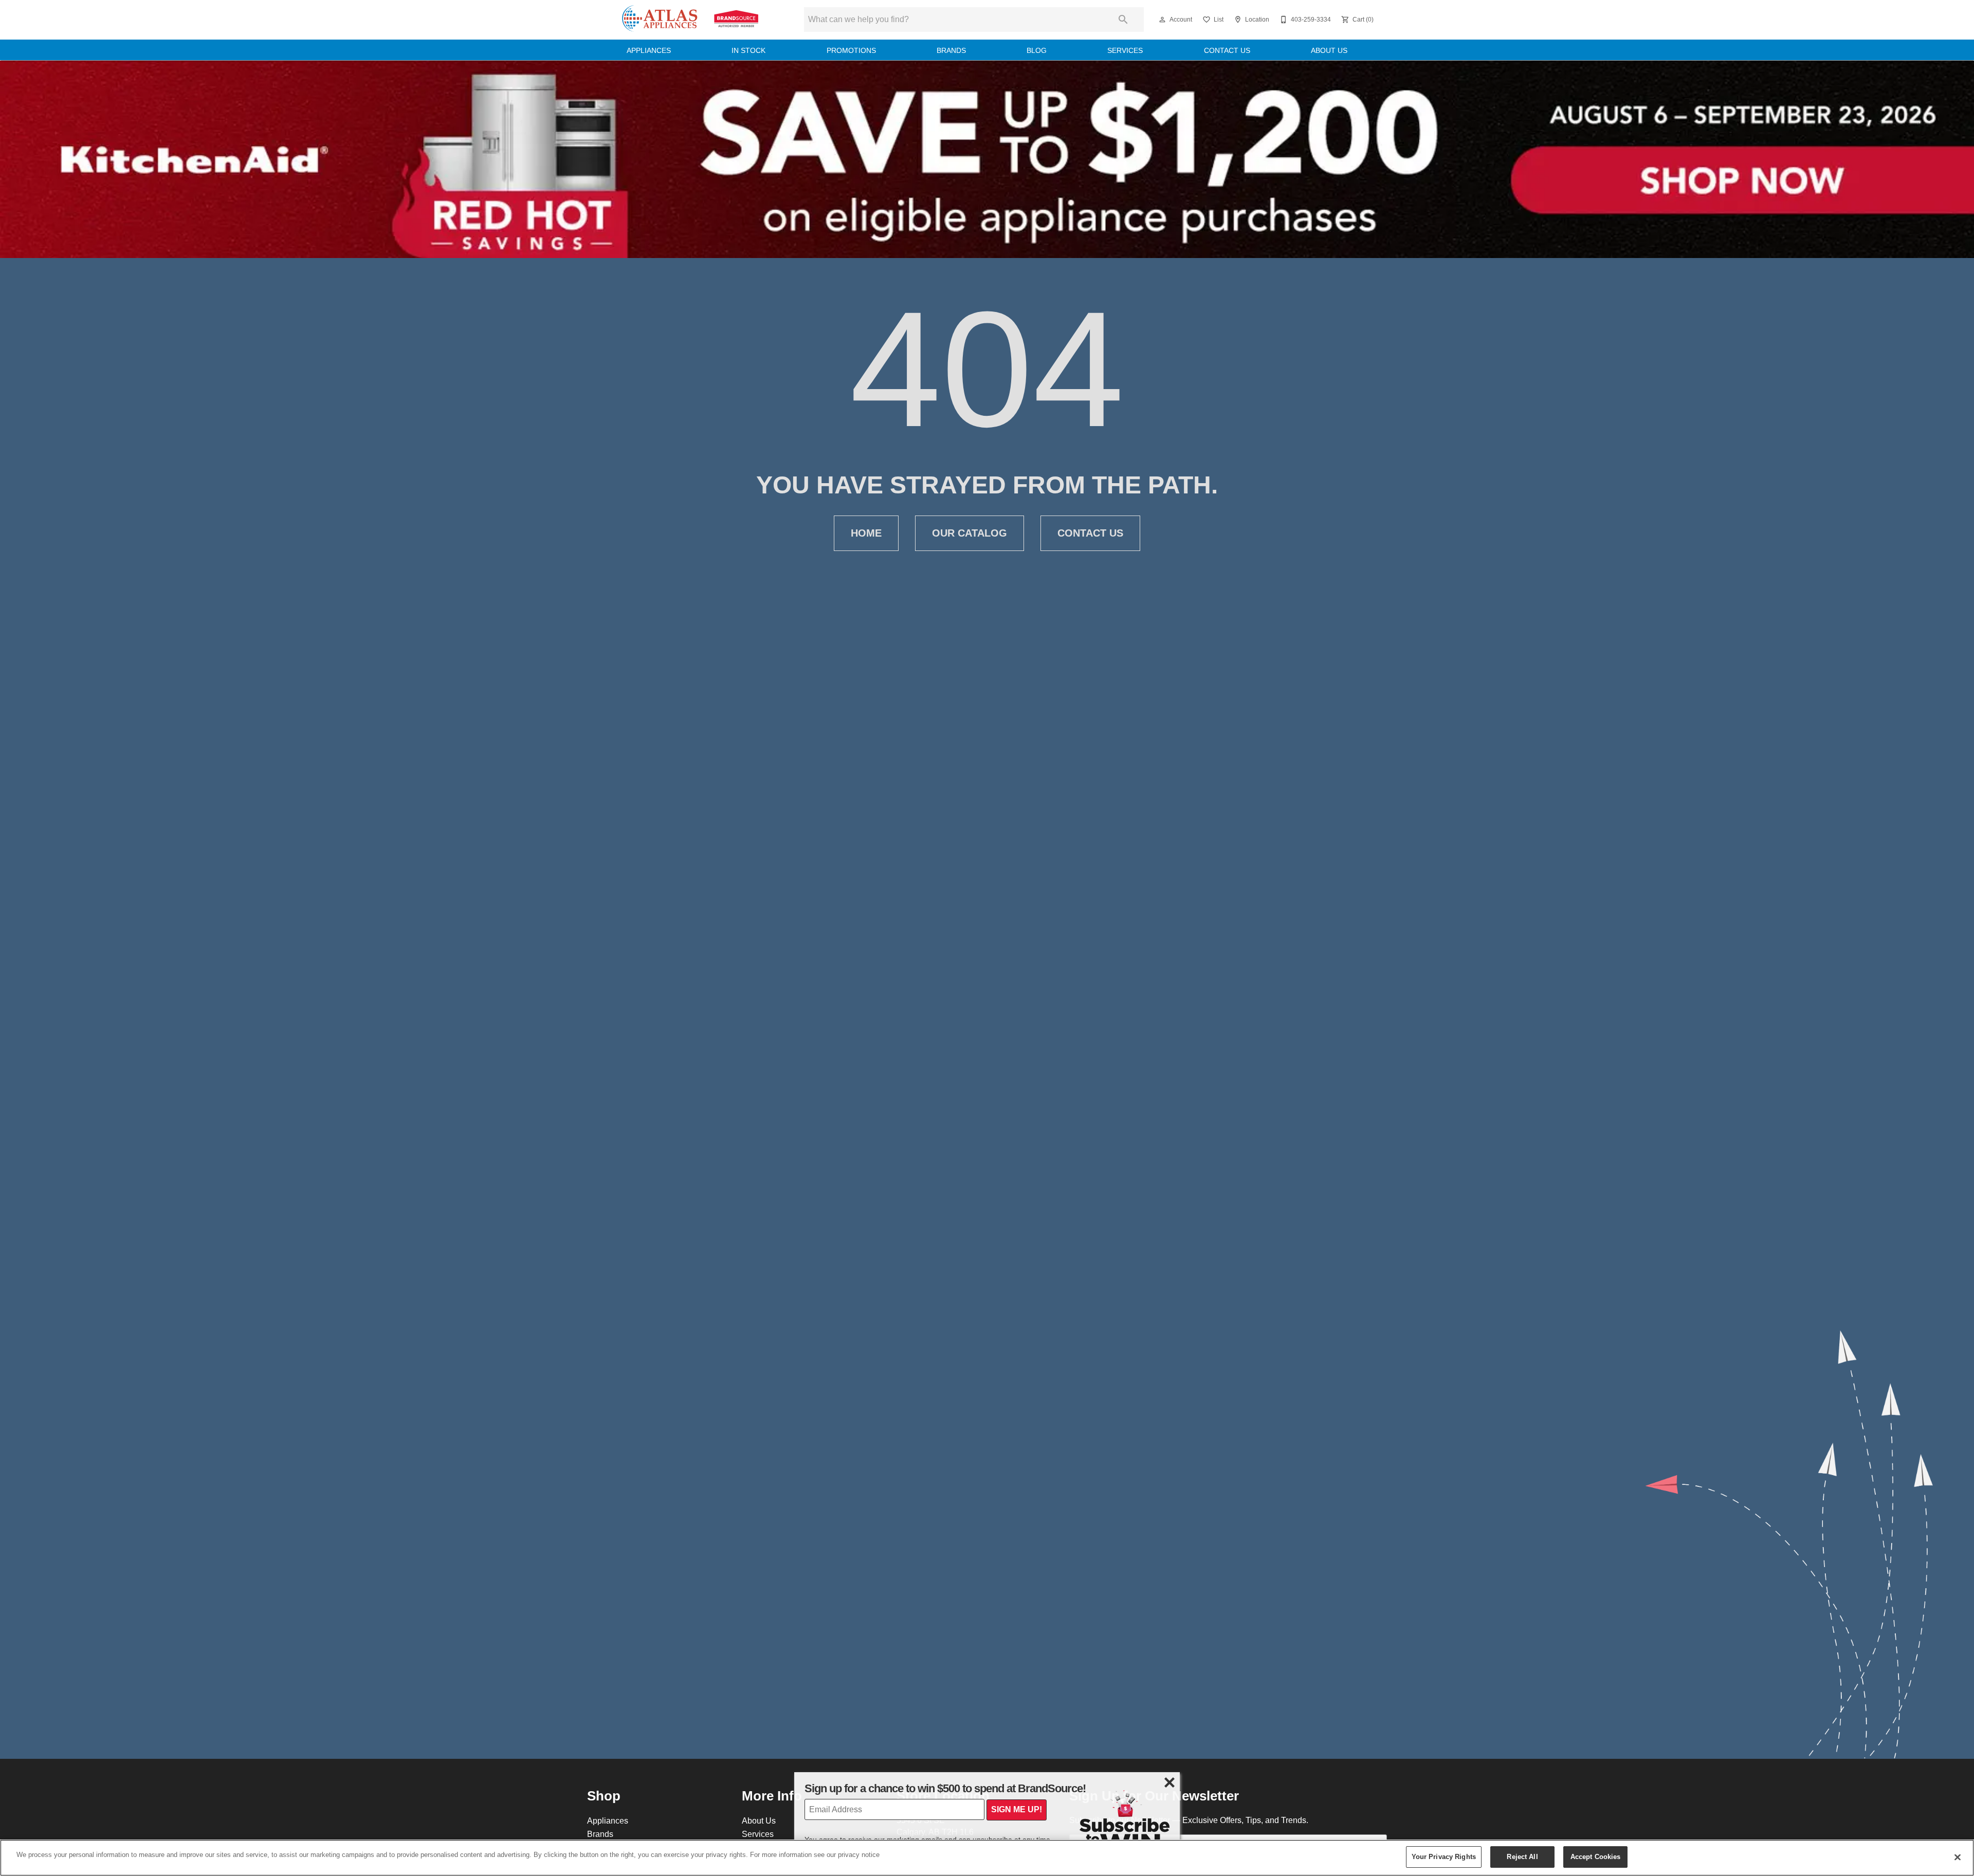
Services (1125, 50)
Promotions (851, 50)
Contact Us (1227, 50)
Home (866, 533)
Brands (951, 50)
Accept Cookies (1596, 1856)
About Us (1329, 50)
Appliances (649, 50)
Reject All (1522, 1856)
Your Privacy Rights (1444, 1856)
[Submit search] (1123, 20)
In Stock (748, 50)
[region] (987, 1858)
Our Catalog (970, 533)
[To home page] (690, 20)
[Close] (1958, 1857)
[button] (1162, 20)
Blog (1037, 50)
